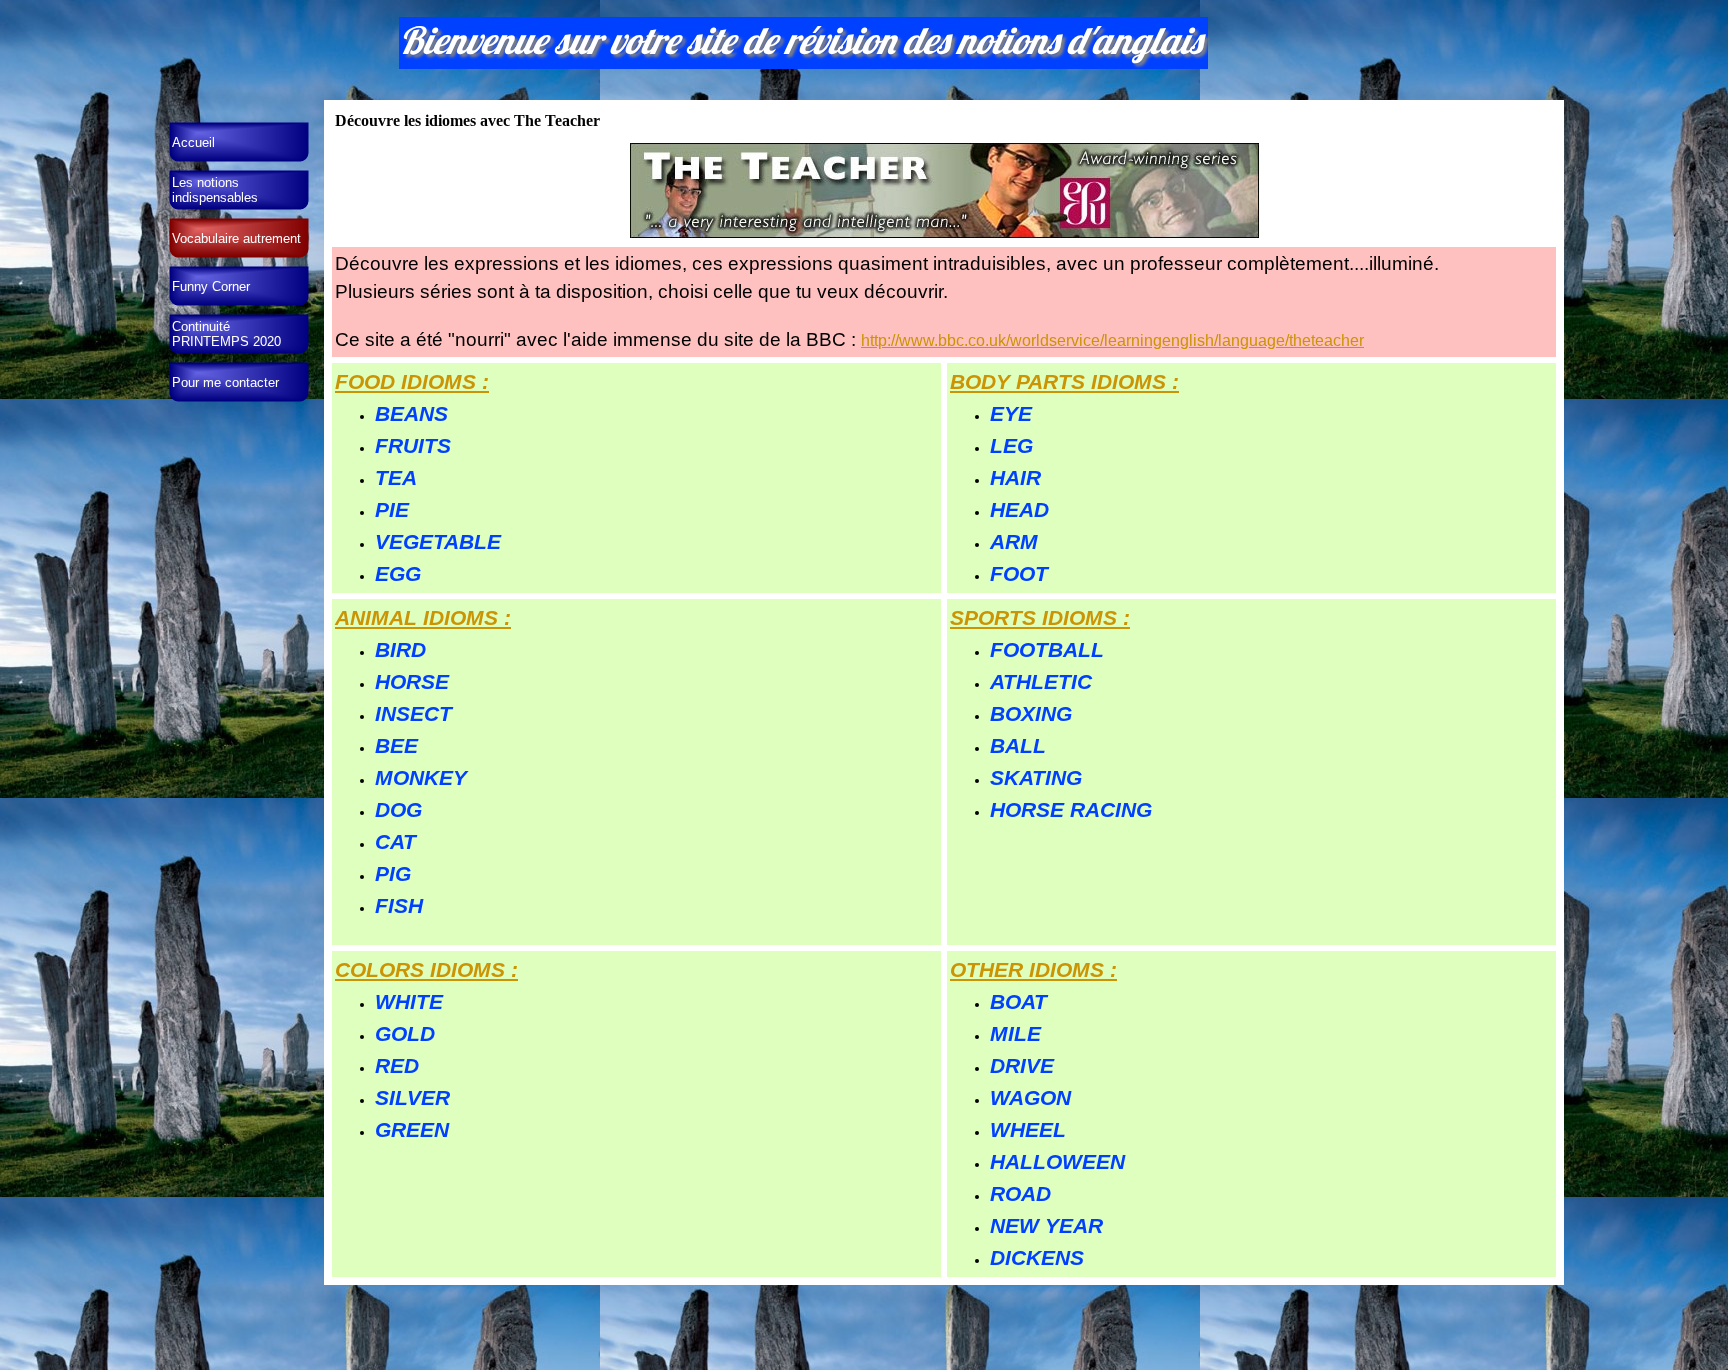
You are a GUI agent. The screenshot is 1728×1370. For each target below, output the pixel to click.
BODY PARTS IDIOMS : (1064, 382)
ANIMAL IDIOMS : (423, 618)
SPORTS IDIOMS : (1040, 618)
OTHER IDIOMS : (1033, 970)
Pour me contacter (225, 382)
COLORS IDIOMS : (426, 970)
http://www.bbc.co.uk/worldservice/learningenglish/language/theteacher (1112, 340)
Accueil (193, 142)
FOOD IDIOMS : (412, 382)
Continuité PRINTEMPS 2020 (226, 334)
